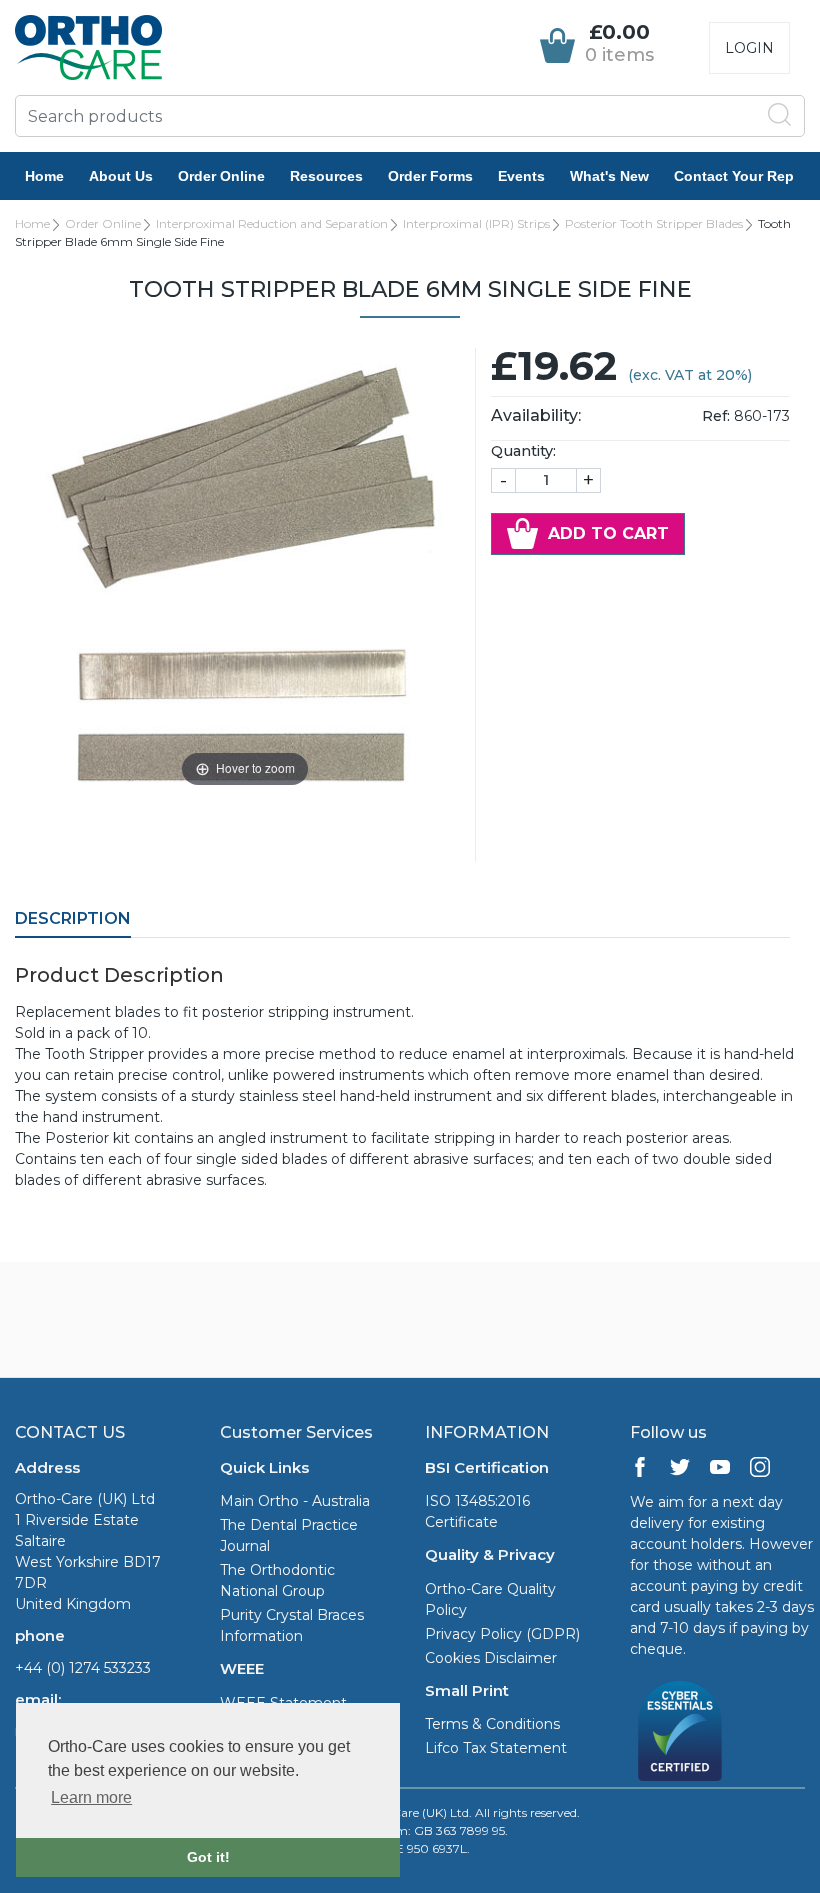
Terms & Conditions (492, 1724)
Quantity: (523, 451)
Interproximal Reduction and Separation (272, 223)
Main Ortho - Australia (295, 1501)
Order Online (221, 176)
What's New (609, 176)
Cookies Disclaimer (491, 1658)
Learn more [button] (91, 1797)
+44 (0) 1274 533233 (83, 1668)
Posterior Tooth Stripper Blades (654, 223)
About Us (121, 176)
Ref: (716, 416)
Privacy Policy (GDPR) (502, 1634)
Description (73, 918)
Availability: (536, 415)
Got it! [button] (208, 1857)
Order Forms (430, 176)
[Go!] (780, 115)
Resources (326, 176)
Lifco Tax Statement (496, 1748)
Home (44, 176)
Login (749, 48)
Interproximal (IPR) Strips (476, 223)
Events (521, 176)
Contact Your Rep (734, 176)
